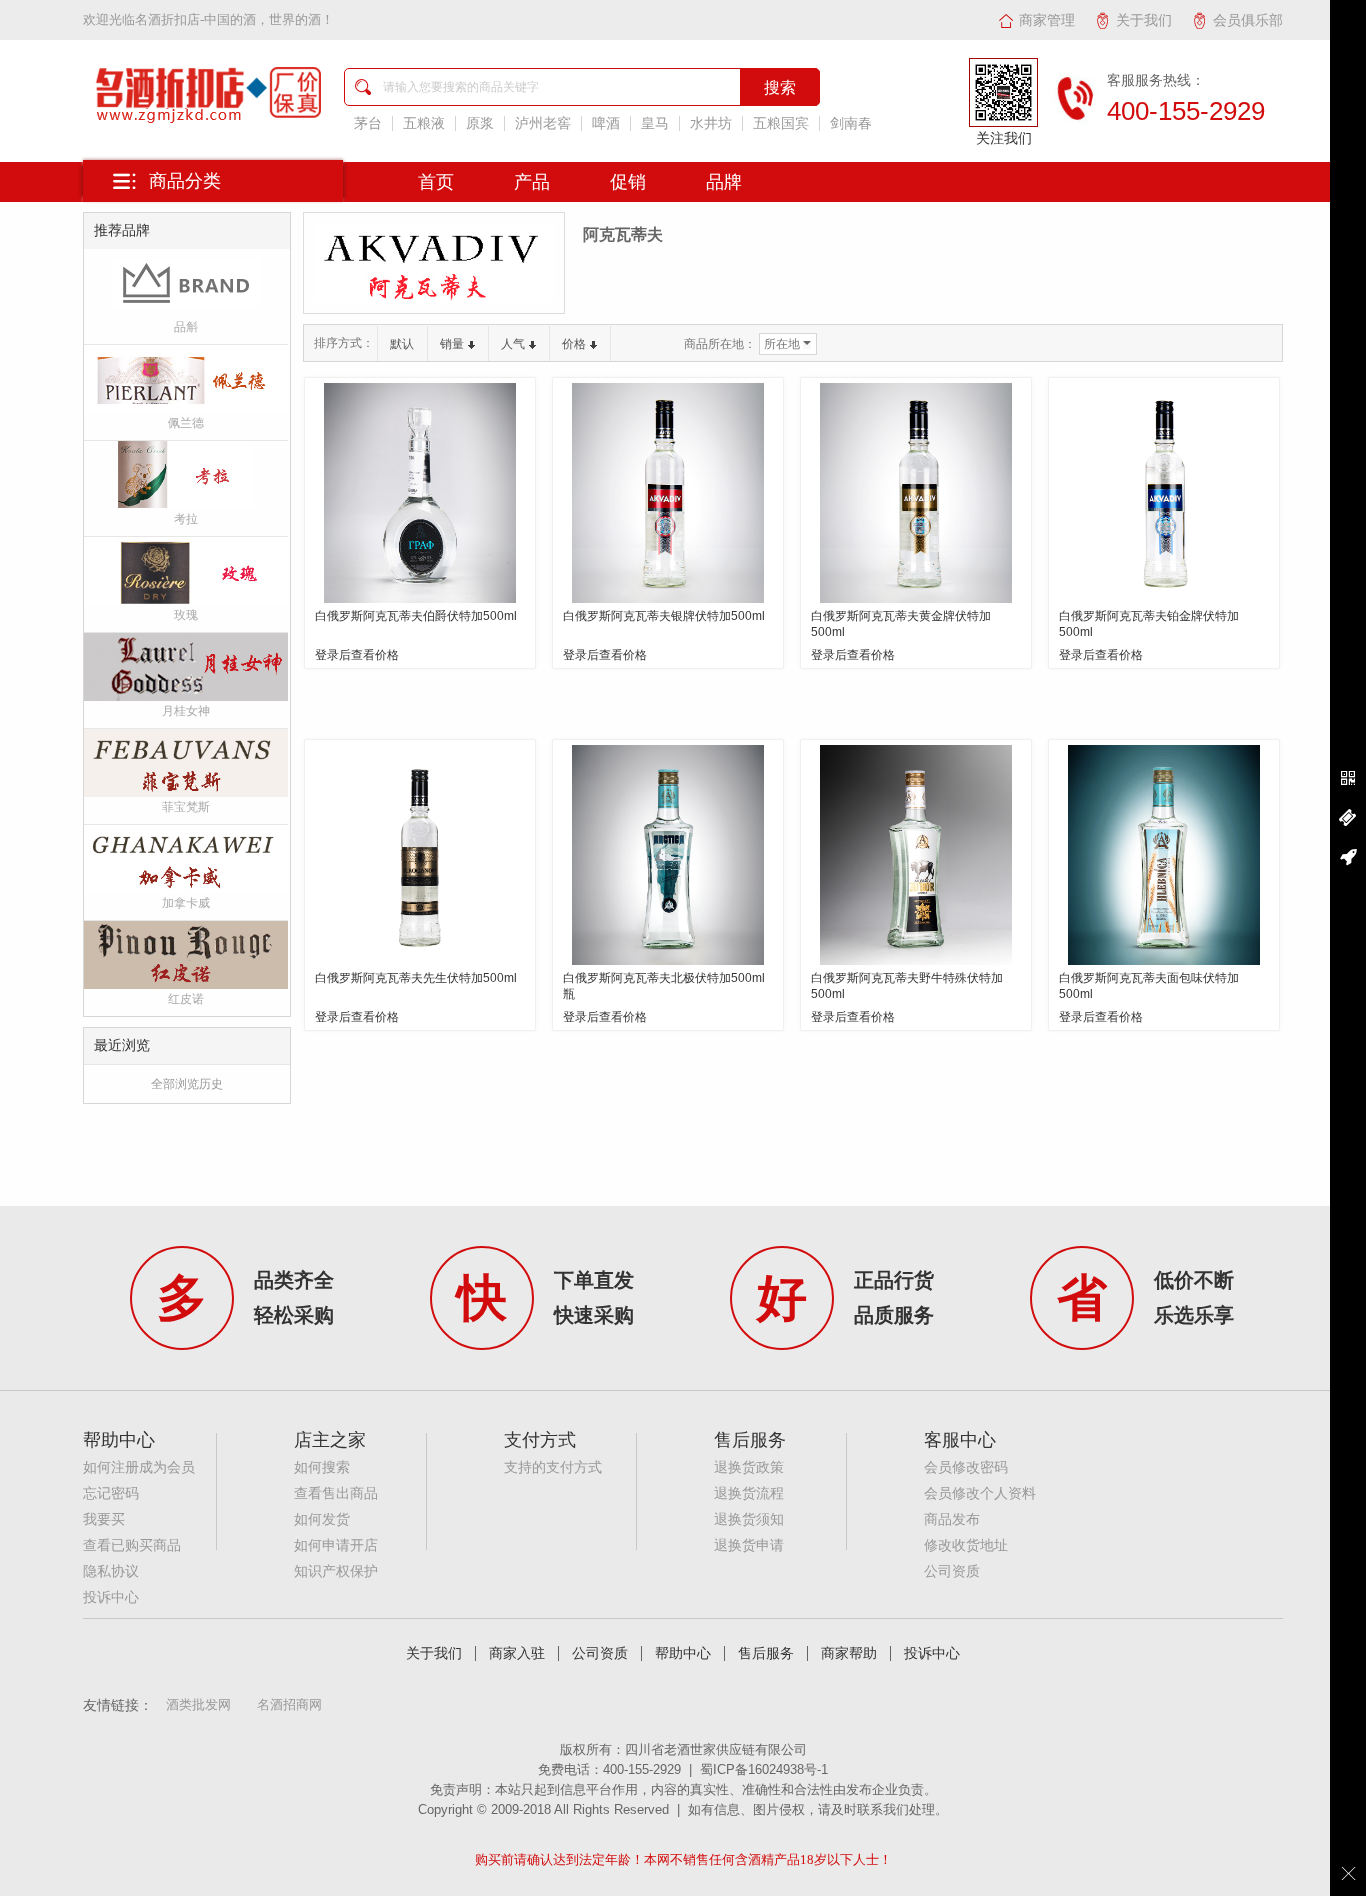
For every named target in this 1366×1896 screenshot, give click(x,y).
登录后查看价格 (357, 655)
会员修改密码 (966, 1467)
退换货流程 (749, 1493)
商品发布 (952, 1519)
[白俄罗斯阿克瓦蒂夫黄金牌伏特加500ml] (916, 493)
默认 (402, 344)
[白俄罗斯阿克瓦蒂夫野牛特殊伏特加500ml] (916, 855)
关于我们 (1144, 20)
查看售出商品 (336, 1493)
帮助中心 (683, 1653)
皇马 (655, 123)
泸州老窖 (543, 123)
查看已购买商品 (132, 1545)
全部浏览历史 (187, 1084)
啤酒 (606, 123)
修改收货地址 (966, 1545)
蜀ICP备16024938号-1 (764, 1769)
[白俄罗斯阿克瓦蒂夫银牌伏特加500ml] (668, 493)
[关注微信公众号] (1348, 779)
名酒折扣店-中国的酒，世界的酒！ (234, 19)
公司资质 (952, 1571)
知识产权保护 (336, 1571)
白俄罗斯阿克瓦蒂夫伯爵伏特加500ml (416, 616)
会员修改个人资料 (980, 1493)
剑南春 (851, 123)
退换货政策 (749, 1467)
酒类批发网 (198, 1704)
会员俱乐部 (1248, 20)
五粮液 (424, 123)
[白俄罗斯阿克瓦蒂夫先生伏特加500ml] (420, 855)
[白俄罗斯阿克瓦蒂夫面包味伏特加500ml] (1164, 855)
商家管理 (1047, 20)
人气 (513, 344)
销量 (452, 344)
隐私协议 (111, 1571)
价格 (574, 344)
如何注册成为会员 (139, 1467)
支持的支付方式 (553, 1467)
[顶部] (1348, 857)
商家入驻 (517, 1653)
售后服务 (766, 1653)
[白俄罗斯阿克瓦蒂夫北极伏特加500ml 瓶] (668, 855)
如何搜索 (322, 1467)
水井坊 (711, 123)
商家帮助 (849, 1653)
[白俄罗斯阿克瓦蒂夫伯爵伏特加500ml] (420, 493)
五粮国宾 (781, 123)
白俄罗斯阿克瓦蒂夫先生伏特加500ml (416, 978)
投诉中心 (111, 1597)
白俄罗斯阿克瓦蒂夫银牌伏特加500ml (664, 616)
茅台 (368, 123)
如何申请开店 (336, 1545)
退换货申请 (749, 1545)
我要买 (104, 1519)
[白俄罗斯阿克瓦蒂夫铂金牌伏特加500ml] (1164, 493)
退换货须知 (749, 1519)
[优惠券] (1348, 818)
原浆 (480, 123)
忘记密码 (111, 1493)
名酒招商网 (289, 1704)
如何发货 (322, 1519)
